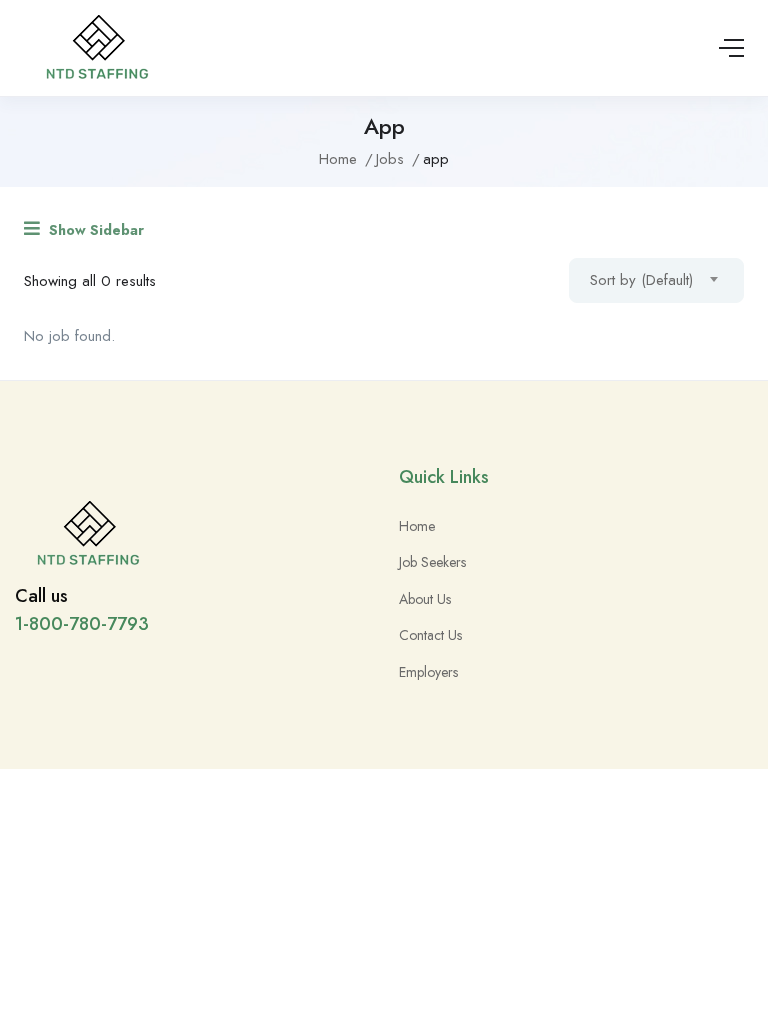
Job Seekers (432, 562)
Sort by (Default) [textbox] (641, 280)
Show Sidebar (94, 230)
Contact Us (430, 635)
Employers (428, 672)
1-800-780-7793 (82, 624)
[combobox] (656, 280)
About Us (425, 599)
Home (338, 159)
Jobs (390, 159)
